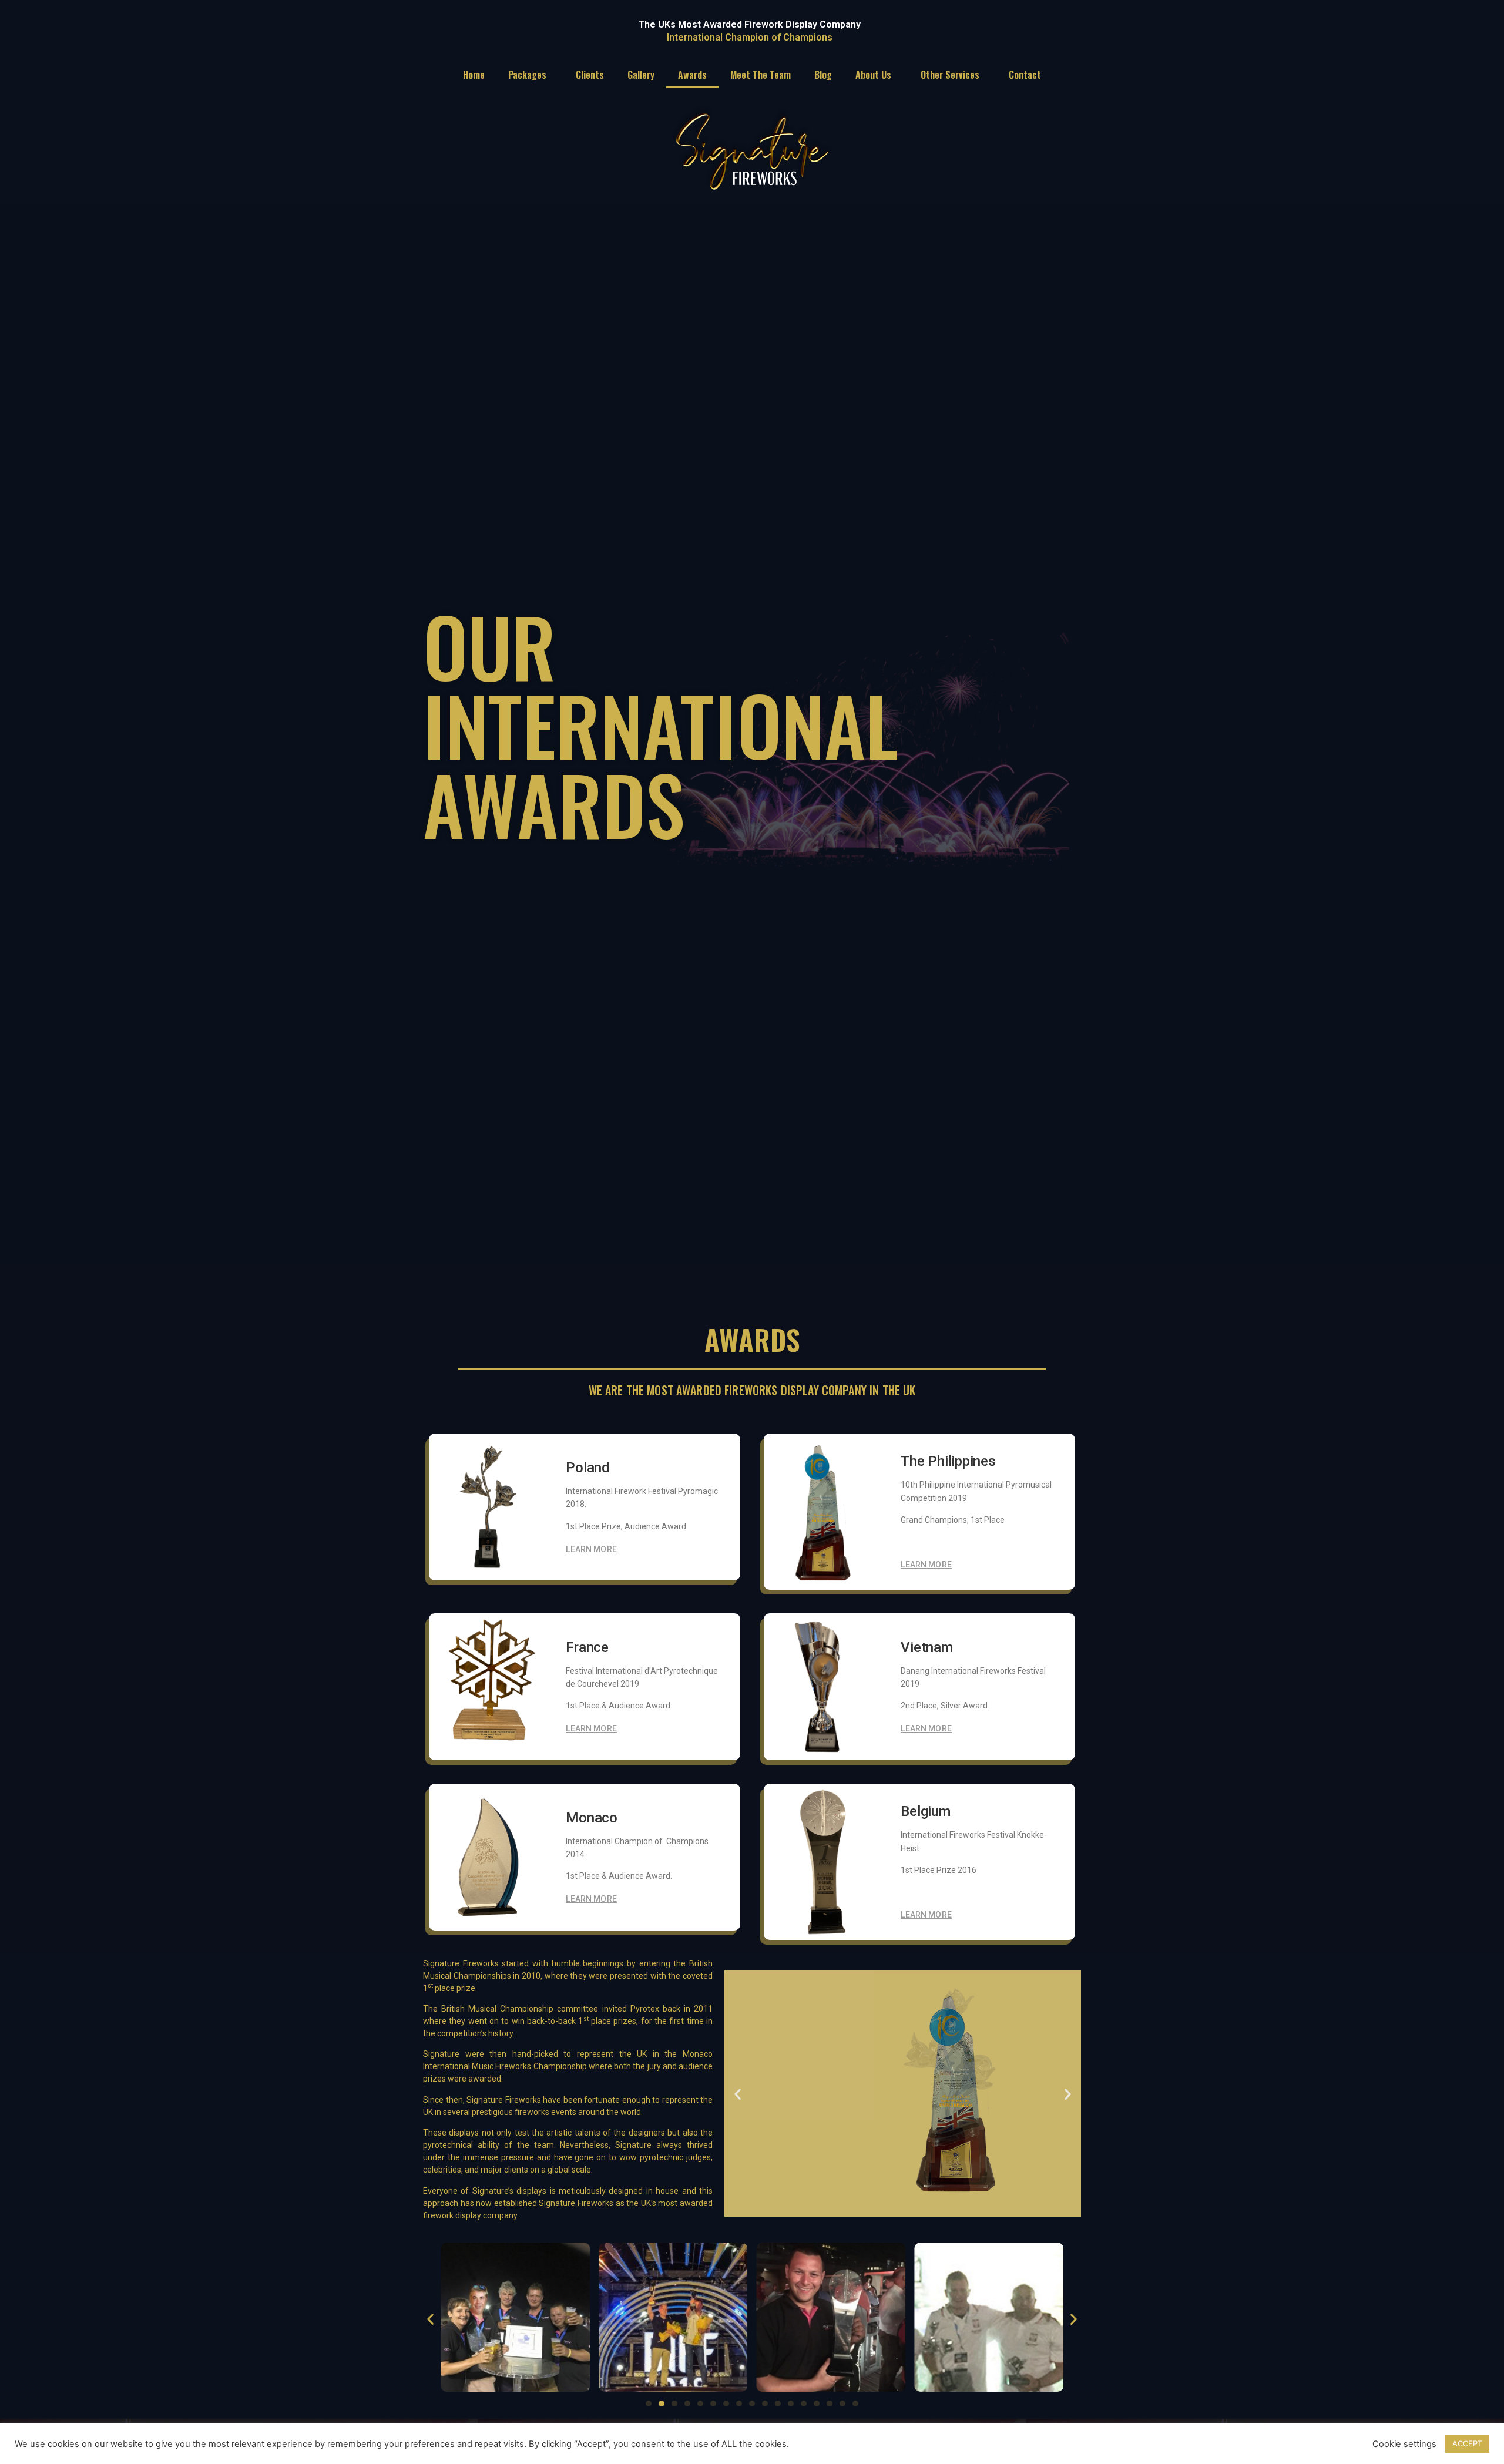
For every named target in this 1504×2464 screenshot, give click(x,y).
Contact (1025, 75)
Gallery (641, 75)
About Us (873, 75)
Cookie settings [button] (1404, 2444)
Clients (590, 75)
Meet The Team (761, 75)
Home (474, 75)
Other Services (950, 75)
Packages (527, 75)
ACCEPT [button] (1467, 2443)
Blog (823, 75)
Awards (692, 75)
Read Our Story (806, 2103)
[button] (738, 2094)
